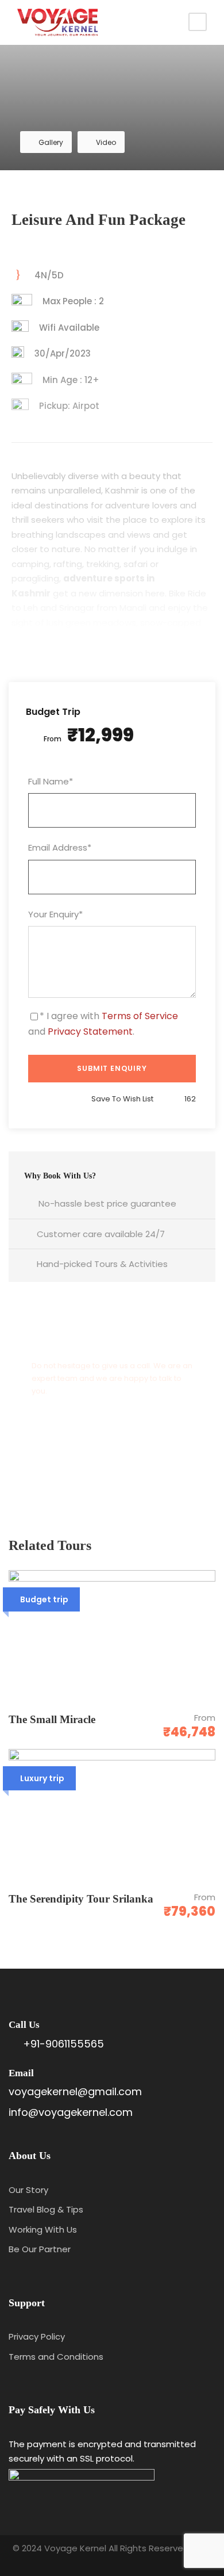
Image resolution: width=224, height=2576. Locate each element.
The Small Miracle (53, 1719)
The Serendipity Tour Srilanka (81, 1899)
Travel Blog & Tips (46, 2209)
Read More (112, 616)
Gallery (51, 142)
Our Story (28, 2190)
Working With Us (43, 2229)
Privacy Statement (90, 1031)
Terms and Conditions (56, 2357)
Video (106, 142)
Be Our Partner (40, 2249)
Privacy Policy (37, 2336)
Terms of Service (140, 1016)
